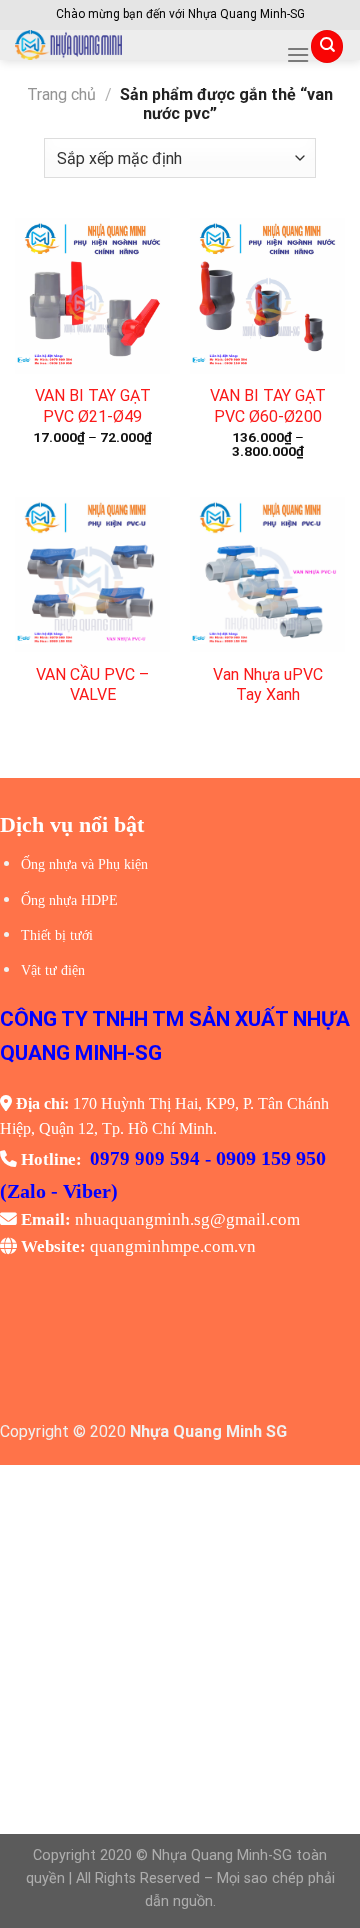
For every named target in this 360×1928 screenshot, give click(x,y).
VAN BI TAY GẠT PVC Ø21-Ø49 (93, 406)
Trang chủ (61, 94)
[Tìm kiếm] (327, 46)
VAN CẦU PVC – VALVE (92, 685)
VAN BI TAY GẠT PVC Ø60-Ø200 (268, 406)
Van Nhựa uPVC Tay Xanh (268, 685)
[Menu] (298, 54)
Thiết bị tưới (57, 935)
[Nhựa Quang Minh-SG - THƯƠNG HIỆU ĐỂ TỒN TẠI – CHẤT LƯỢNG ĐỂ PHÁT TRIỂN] (143, 45)
